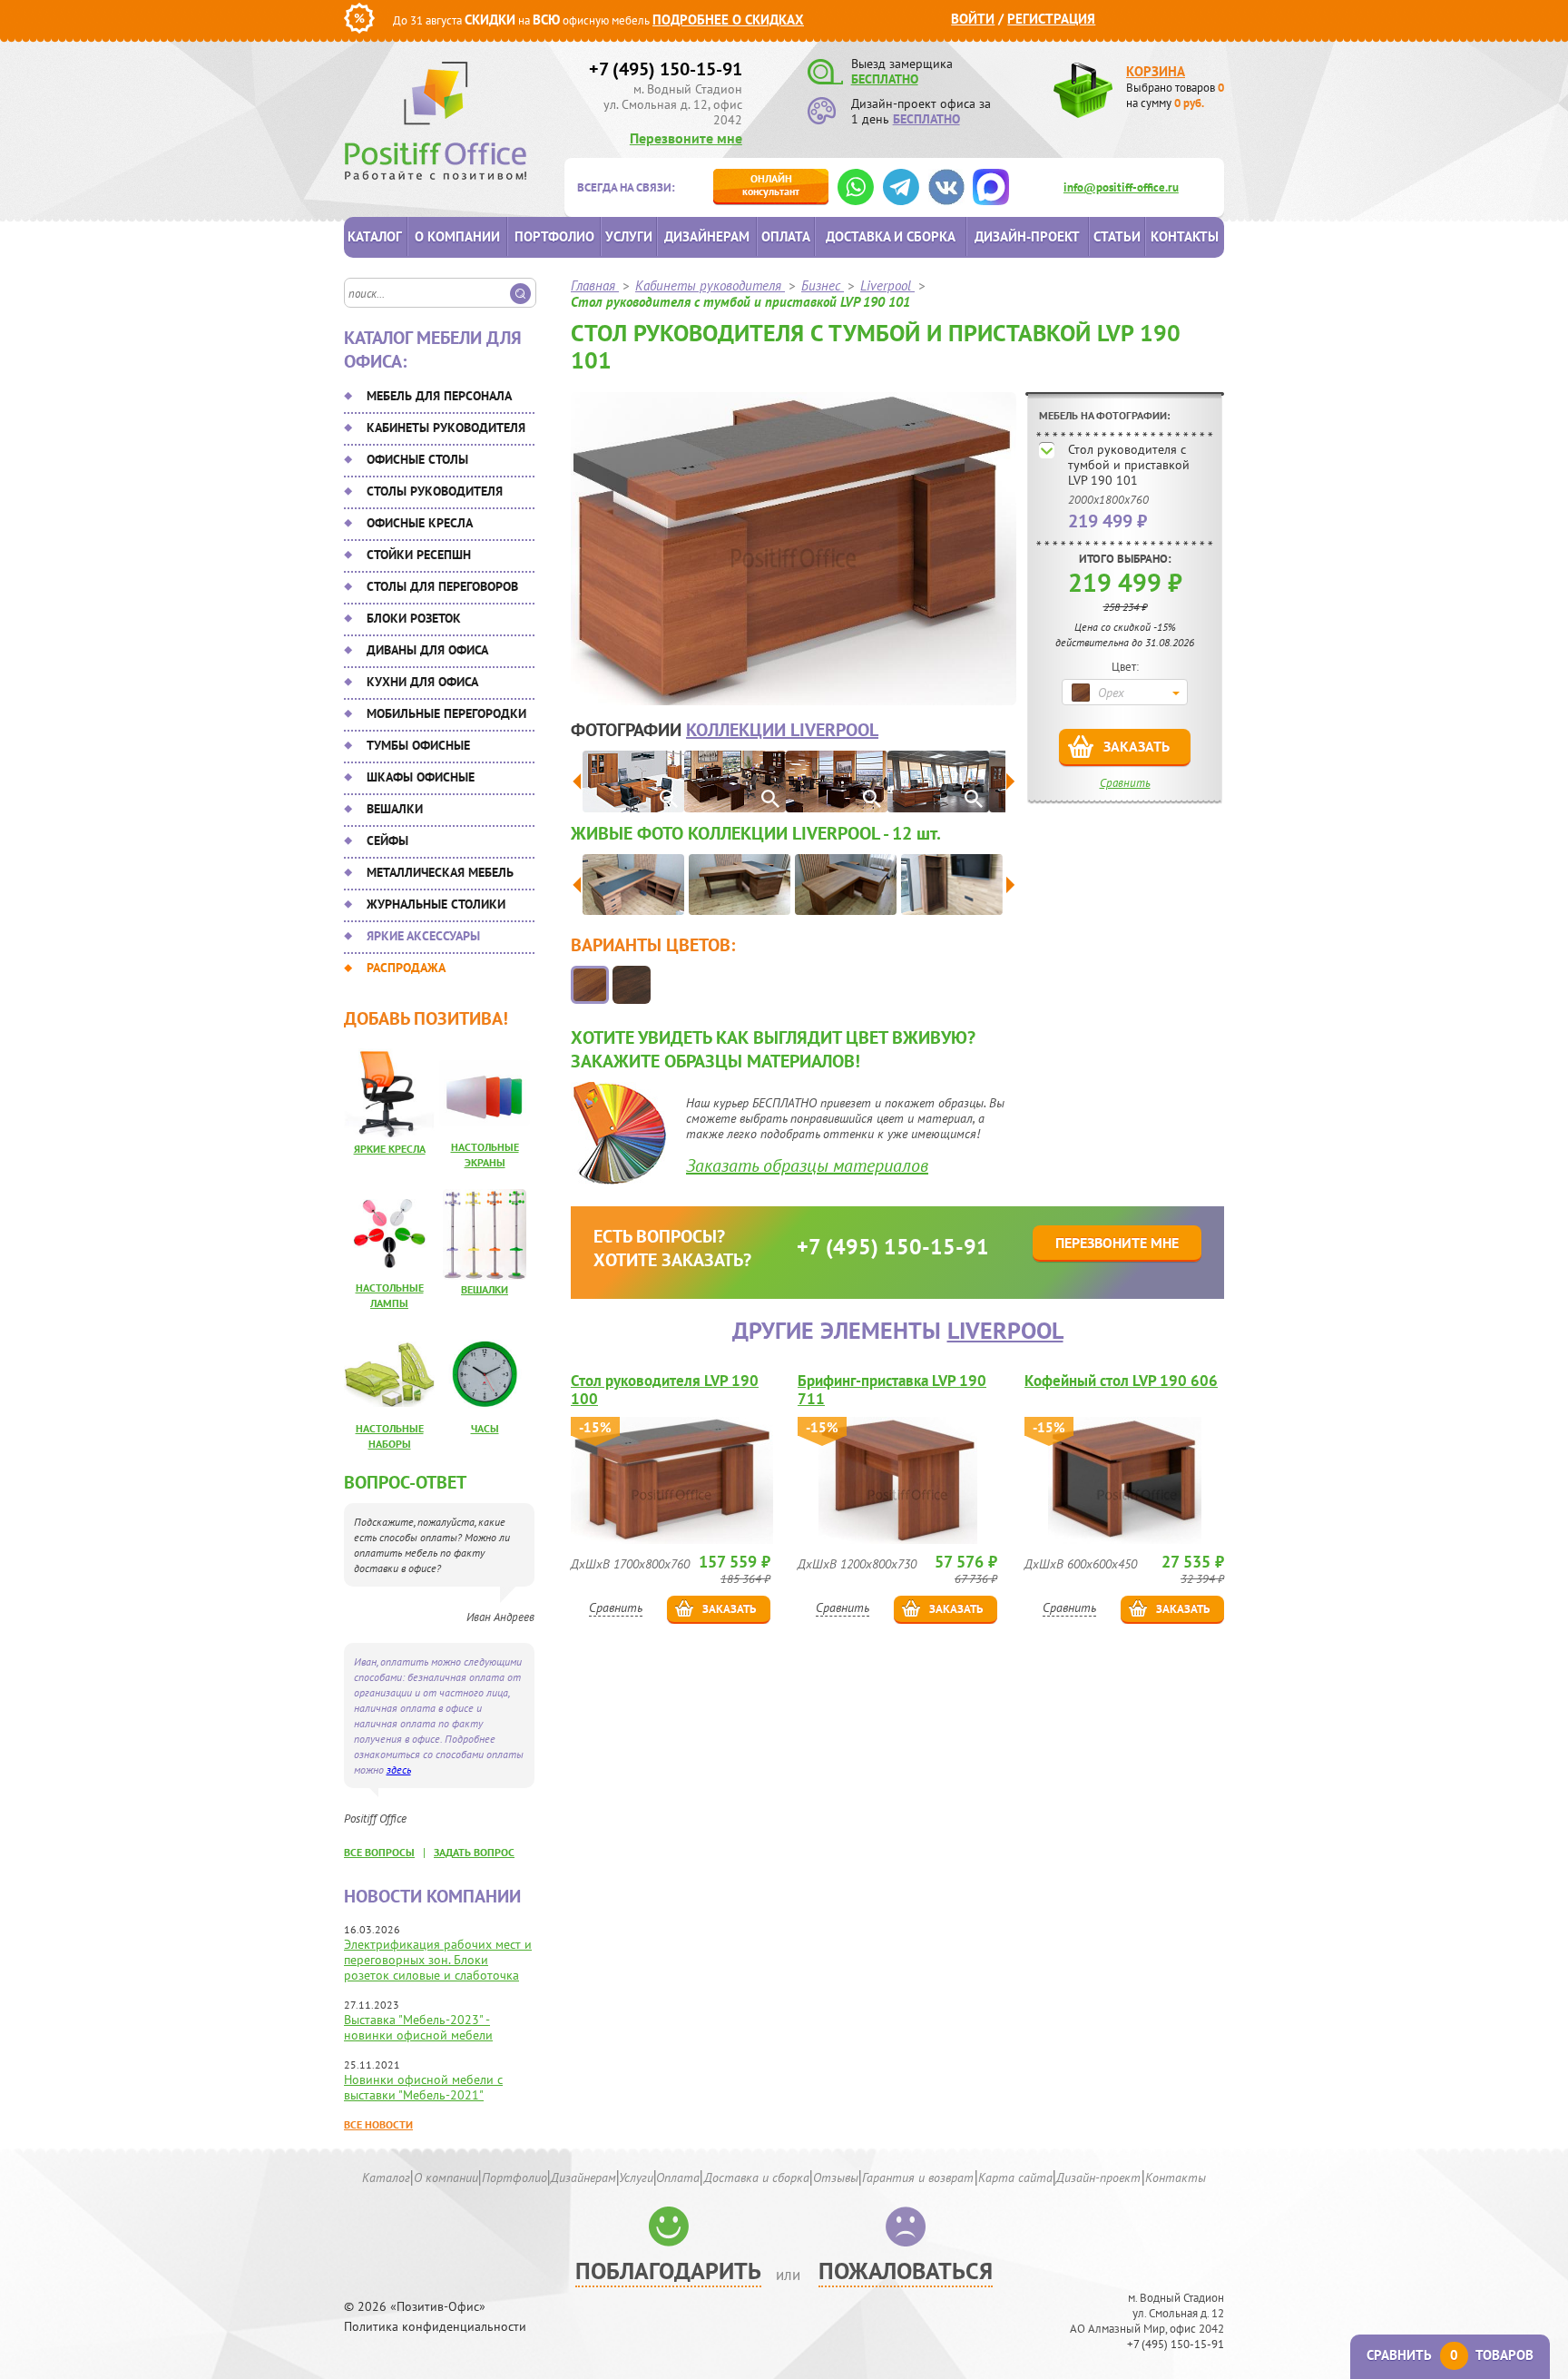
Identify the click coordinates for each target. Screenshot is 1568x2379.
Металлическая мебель (440, 872)
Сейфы (387, 841)
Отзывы (836, 2177)
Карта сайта (1015, 2177)
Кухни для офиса (422, 682)
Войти (973, 19)
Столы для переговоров (442, 586)
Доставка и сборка (891, 236)
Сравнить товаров (1450, 2355)
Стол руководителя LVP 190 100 (665, 1390)
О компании (457, 236)
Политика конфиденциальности (435, 2327)
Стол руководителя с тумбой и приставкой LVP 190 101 (1129, 465)
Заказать (1137, 746)
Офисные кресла (420, 523)
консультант (771, 185)
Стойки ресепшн (419, 555)
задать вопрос (474, 1852)
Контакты (1185, 236)
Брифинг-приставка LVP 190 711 (892, 1390)
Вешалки (395, 809)
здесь (399, 1770)
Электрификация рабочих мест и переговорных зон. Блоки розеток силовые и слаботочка (438, 1960)
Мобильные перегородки (446, 713)
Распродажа (406, 968)
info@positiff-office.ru (1121, 187)
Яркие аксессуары (423, 936)
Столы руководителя (435, 491)
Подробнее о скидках (728, 20)
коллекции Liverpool (782, 730)
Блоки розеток (414, 618)
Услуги (629, 236)
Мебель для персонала (439, 396)
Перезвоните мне (686, 138)
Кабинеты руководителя (446, 428)
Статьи (1117, 236)
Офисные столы (417, 459)
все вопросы (379, 1852)
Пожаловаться (906, 2271)
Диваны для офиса (427, 650)
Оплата (786, 236)
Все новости (378, 2124)
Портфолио (554, 236)
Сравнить (1125, 783)
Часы (485, 1428)
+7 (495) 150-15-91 (666, 69)
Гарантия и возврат (918, 2177)
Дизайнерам (707, 236)
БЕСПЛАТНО (885, 79)
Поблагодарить (668, 2271)
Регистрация (1051, 19)
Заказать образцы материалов (807, 1165)
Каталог (375, 236)
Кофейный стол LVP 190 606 (1121, 1381)
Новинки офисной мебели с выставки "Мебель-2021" (423, 2087)
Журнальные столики (436, 904)
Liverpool (1005, 1330)
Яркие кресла (390, 1149)
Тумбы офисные (418, 745)
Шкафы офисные (421, 777)
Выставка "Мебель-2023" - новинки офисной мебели (418, 2027)
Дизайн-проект (1027, 236)
